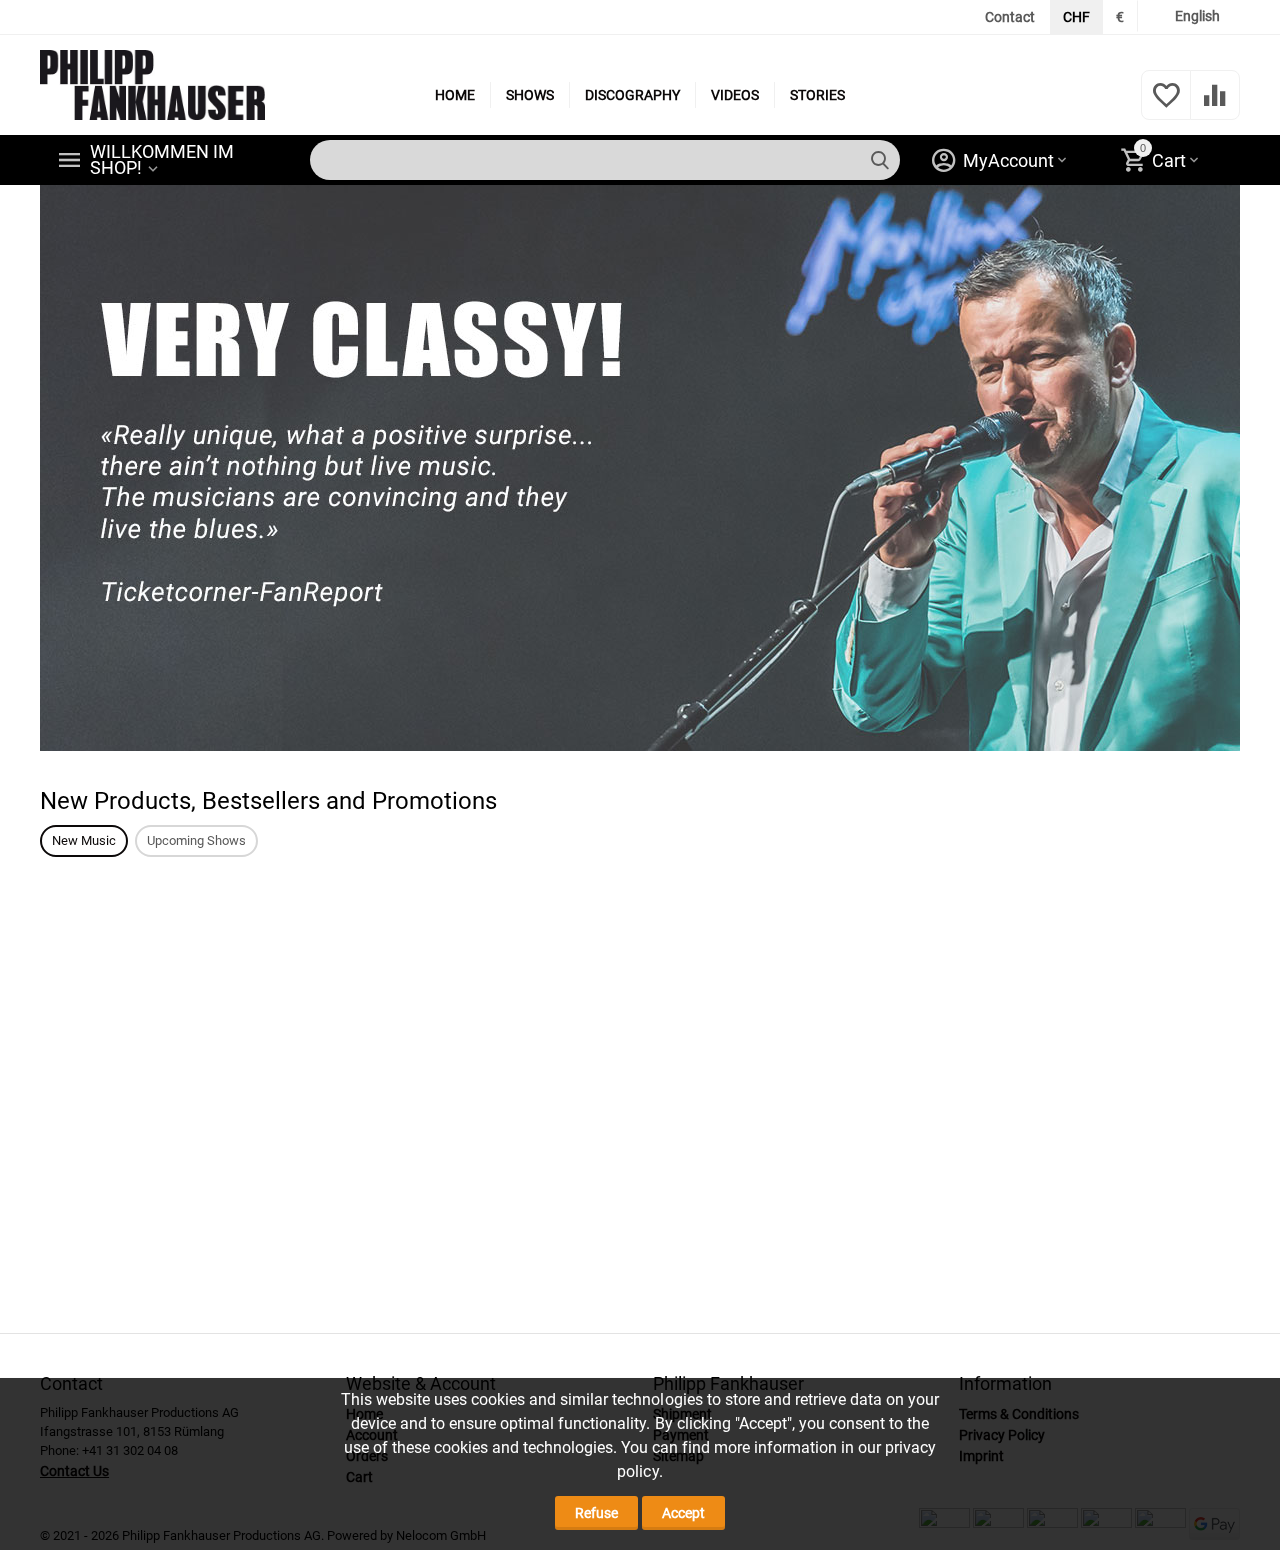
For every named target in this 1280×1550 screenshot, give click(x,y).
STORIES (817, 95)
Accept (683, 1513)
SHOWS (530, 95)
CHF (1076, 17)
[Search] (880, 160)
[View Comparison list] (1215, 106)
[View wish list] (1166, 106)
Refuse (596, 1513)
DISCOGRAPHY (632, 95)
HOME (455, 95)
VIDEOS (735, 95)
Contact (1010, 17)
